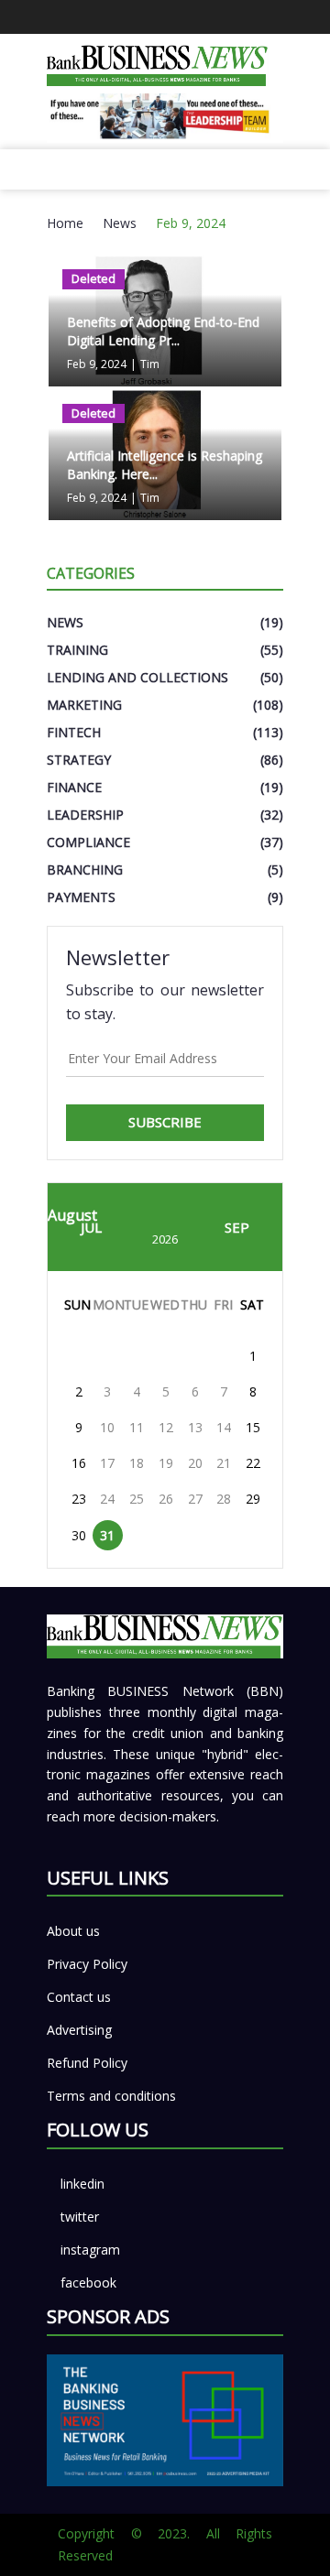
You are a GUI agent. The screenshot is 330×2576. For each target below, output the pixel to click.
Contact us (79, 1997)
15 (253, 1427)
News (120, 223)
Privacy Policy (87, 1964)
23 (79, 1499)
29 (253, 1499)
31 (107, 1535)
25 (137, 1499)
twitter (80, 2217)
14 (224, 1427)
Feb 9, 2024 (191, 223)
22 (253, 1463)
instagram (90, 2250)
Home (65, 223)
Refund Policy (87, 2063)
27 (195, 1499)
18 (137, 1463)
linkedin (82, 2184)
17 (107, 1463)
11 (137, 1427)
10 (107, 1427)
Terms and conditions (111, 2096)
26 (166, 1499)
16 (79, 1463)
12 (166, 1427)
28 (224, 1499)
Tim (150, 364)
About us (73, 1931)
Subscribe (165, 1122)
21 (224, 1463)
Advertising (79, 2030)
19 (166, 1463)
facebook (88, 2283)
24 (107, 1499)
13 (195, 1427)
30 (79, 1535)
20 (195, 1463)
